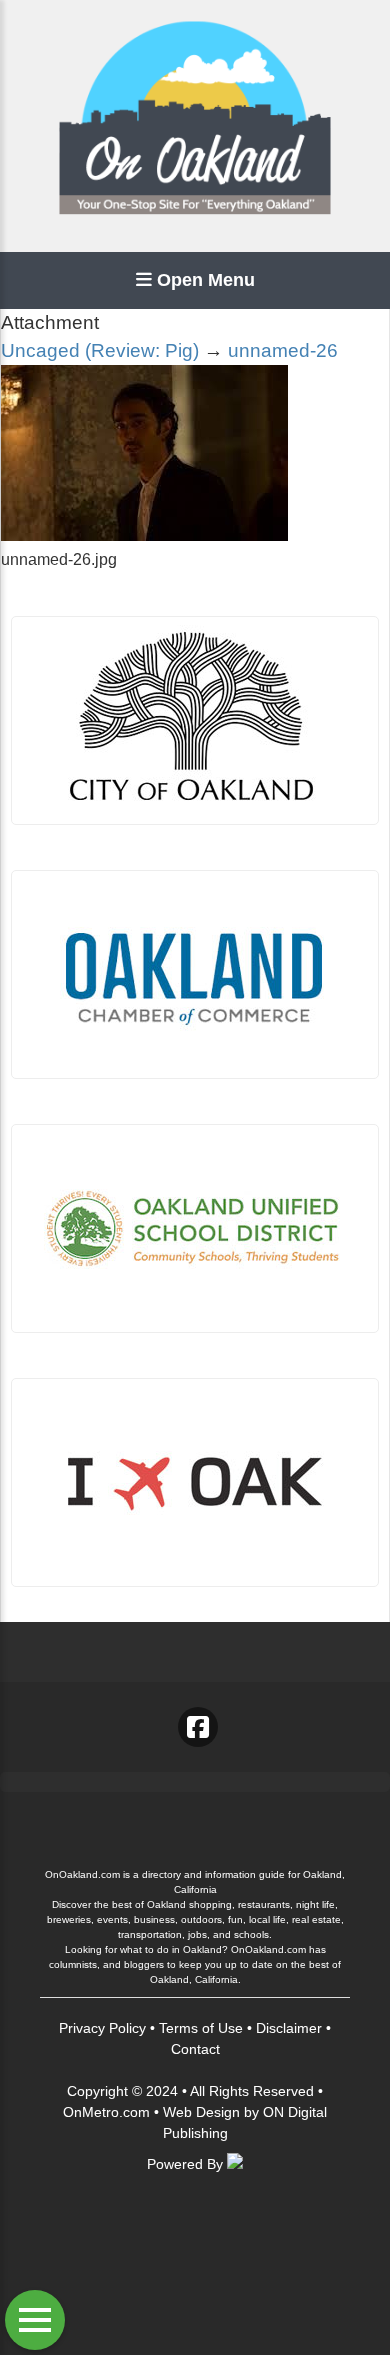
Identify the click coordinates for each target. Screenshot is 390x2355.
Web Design (201, 2112)
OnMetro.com (106, 2112)
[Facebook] (198, 1727)
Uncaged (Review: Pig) (100, 350)
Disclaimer (289, 2028)
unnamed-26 (283, 350)
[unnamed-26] (144, 535)
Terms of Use (201, 2028)
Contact (195, 2049)
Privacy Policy (102, 2028)
